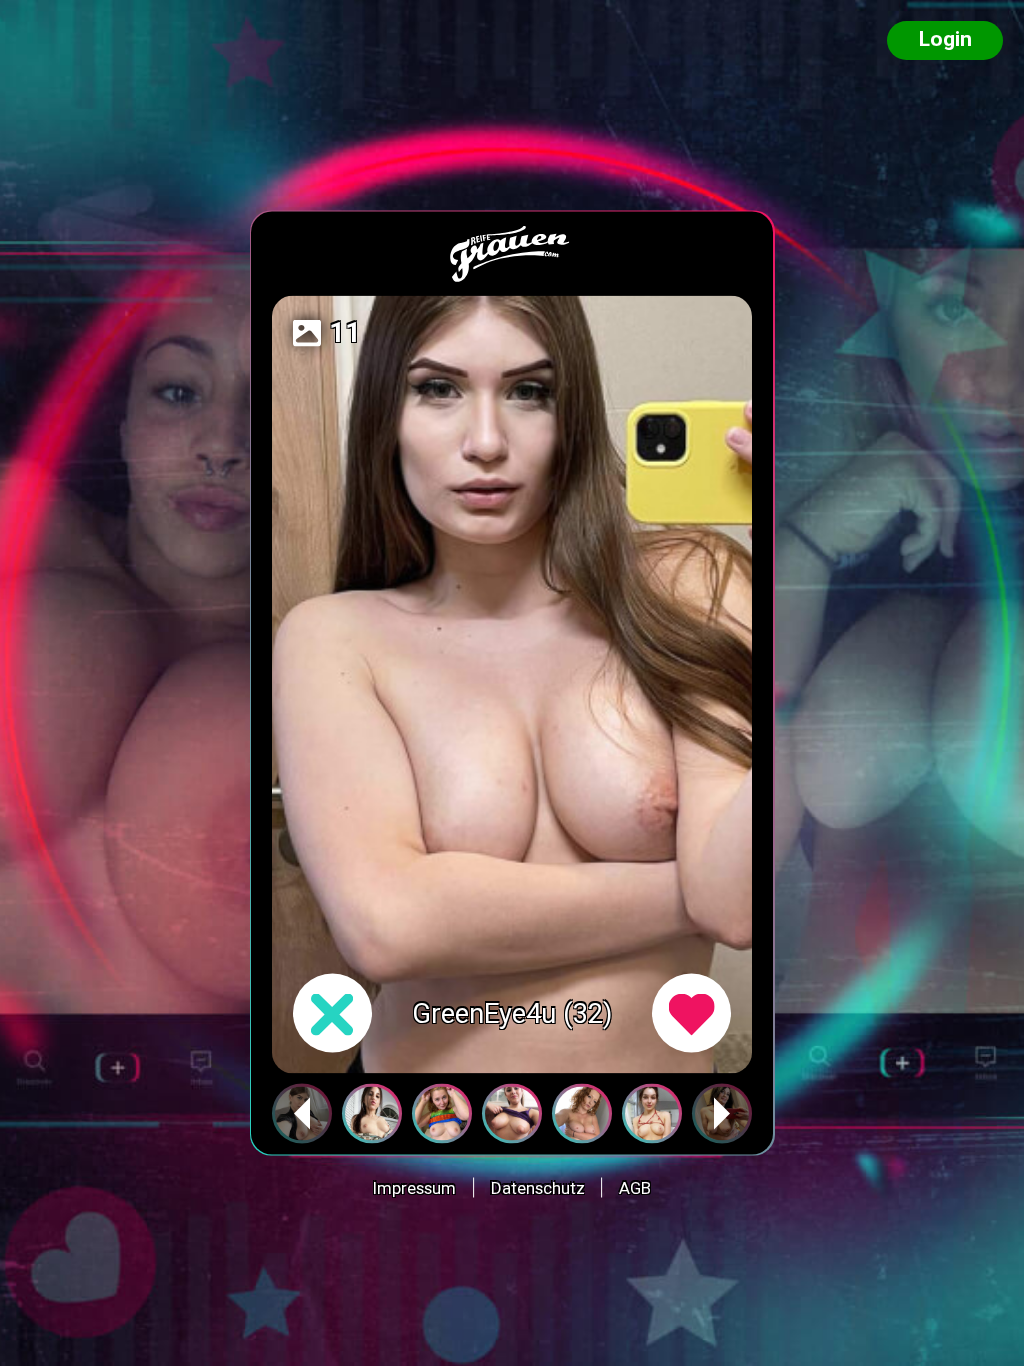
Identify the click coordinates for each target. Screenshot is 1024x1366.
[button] (722, 1114)
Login (945, 39)
